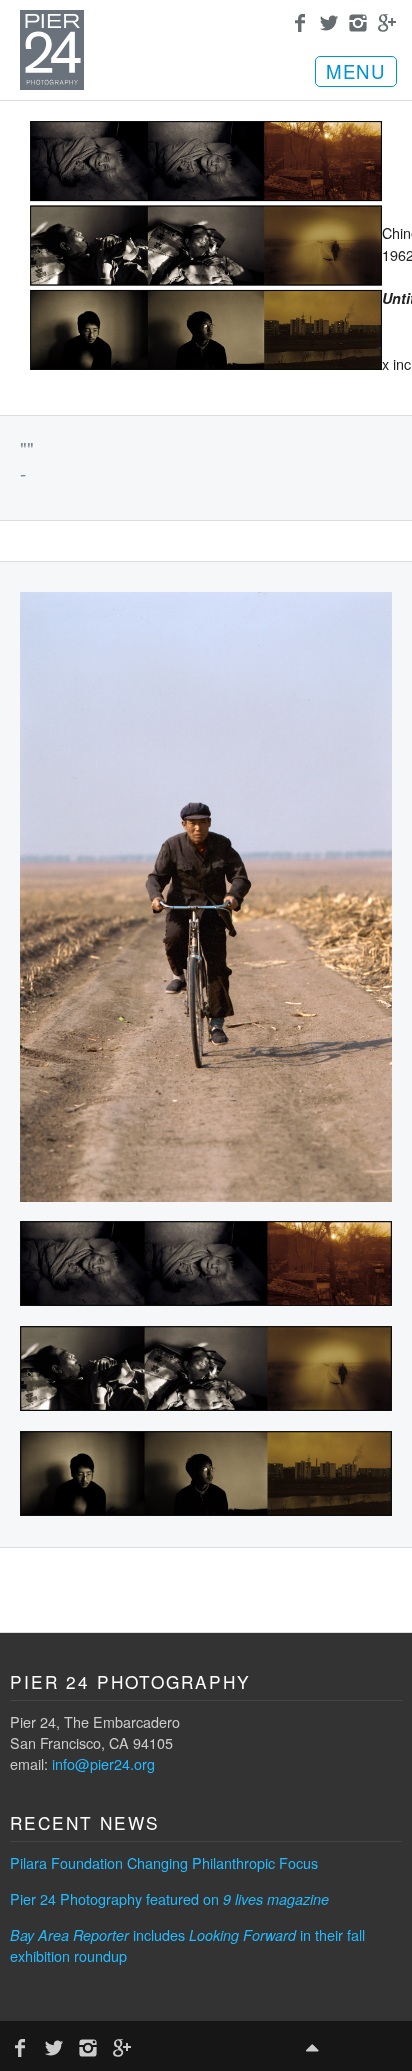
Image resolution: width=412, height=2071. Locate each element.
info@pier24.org (103, 1763)
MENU (356, 71)
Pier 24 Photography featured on (169, 1898)
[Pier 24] (52, 84)
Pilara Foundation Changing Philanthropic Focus (164, 1862)
